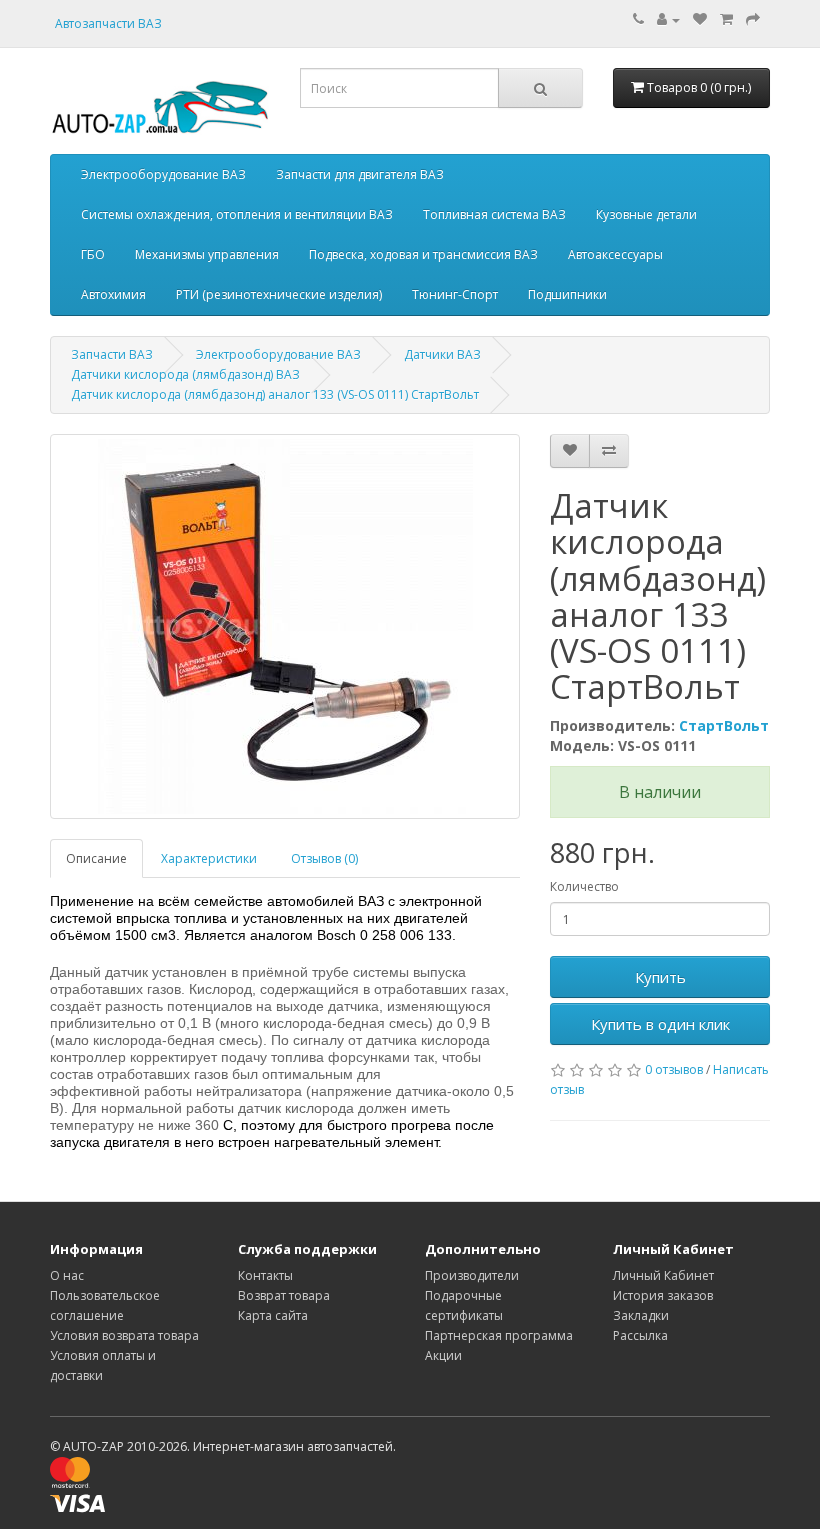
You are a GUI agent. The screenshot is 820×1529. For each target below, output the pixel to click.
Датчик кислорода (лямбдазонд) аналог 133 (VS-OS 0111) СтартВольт (275, 394)
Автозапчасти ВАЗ (108, 23)
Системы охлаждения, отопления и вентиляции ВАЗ (237, 214)
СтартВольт (724, 725)
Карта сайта (273, 1315)
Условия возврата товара (124, 1335)
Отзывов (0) (324, 858)
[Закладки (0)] (700, 19)
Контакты (265, 1275)
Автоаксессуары (615, 254)
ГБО (93, 254)
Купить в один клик (660, 1024)
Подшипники (567, 294)
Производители (472, 1275)
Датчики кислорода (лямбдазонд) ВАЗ (185, 374)
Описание (96, 858)
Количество (584, 886)
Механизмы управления (207, 254)
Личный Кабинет (663, 1275)
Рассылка (640, 1335)
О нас (67, 1275)
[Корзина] (726, 19)
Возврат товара (284, 1295)
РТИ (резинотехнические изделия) (279, 294)
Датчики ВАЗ (442, 354)
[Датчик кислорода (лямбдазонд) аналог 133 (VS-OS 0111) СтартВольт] (285, 626)
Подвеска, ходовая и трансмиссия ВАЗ (423, 254)
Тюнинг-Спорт (455, 294)
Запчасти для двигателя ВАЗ (360, 174)
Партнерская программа (499, 1335)
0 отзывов (674, 1069)
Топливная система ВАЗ (494, 214)
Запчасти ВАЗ (112, 354)
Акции (443, 1355)
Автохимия (113, 294)
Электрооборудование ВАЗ (163, 174)
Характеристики (209, 858)
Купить (660, 977)
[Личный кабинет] (668, 19)
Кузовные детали (646, 214)
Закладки (641, 1315)
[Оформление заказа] (753, 19)
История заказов (663, 1295)
